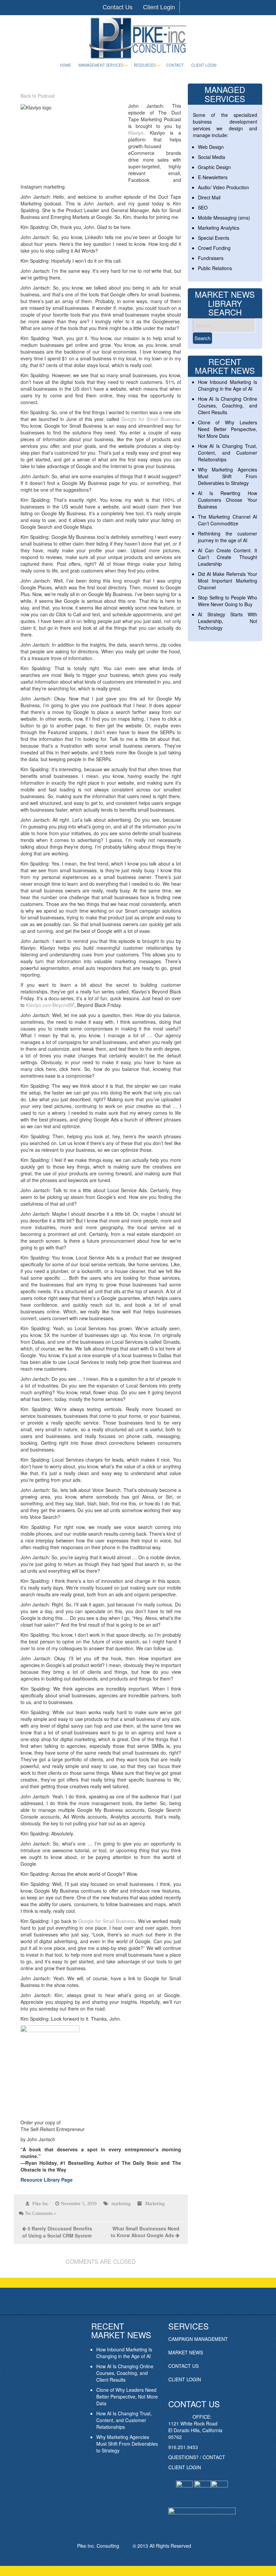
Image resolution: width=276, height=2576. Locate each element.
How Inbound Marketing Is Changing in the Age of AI (228, 385)
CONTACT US (183, 2366)
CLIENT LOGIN (185, 2379)
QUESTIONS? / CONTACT (197, 2457)
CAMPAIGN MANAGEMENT (198, 2339)
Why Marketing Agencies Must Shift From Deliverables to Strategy (228, 476)
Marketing (155, 2204)
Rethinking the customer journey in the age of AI (228, 537)
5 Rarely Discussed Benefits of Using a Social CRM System (57, 2232)
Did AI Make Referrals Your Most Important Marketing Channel (228, 581)
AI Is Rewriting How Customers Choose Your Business (228, 500)
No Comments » (41, 2213)
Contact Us (118, 7)
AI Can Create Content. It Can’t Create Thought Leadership (228, 557)
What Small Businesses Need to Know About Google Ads (145, 2232)
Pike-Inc (40, 2204)
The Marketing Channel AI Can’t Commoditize (228, 520)
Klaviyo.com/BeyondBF (50, 1005)
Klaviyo (136, 133)
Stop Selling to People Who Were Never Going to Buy (228, 601)
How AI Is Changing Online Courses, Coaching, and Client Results (228, 405)
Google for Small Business (150, 419)
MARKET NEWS (186, 2352)
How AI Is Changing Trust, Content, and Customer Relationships (228, 453)
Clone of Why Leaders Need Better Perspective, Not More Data (228, 429)
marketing (121, 2204)
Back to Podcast (38, 96)
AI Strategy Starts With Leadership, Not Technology (228, 621)
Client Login (159, 7)
